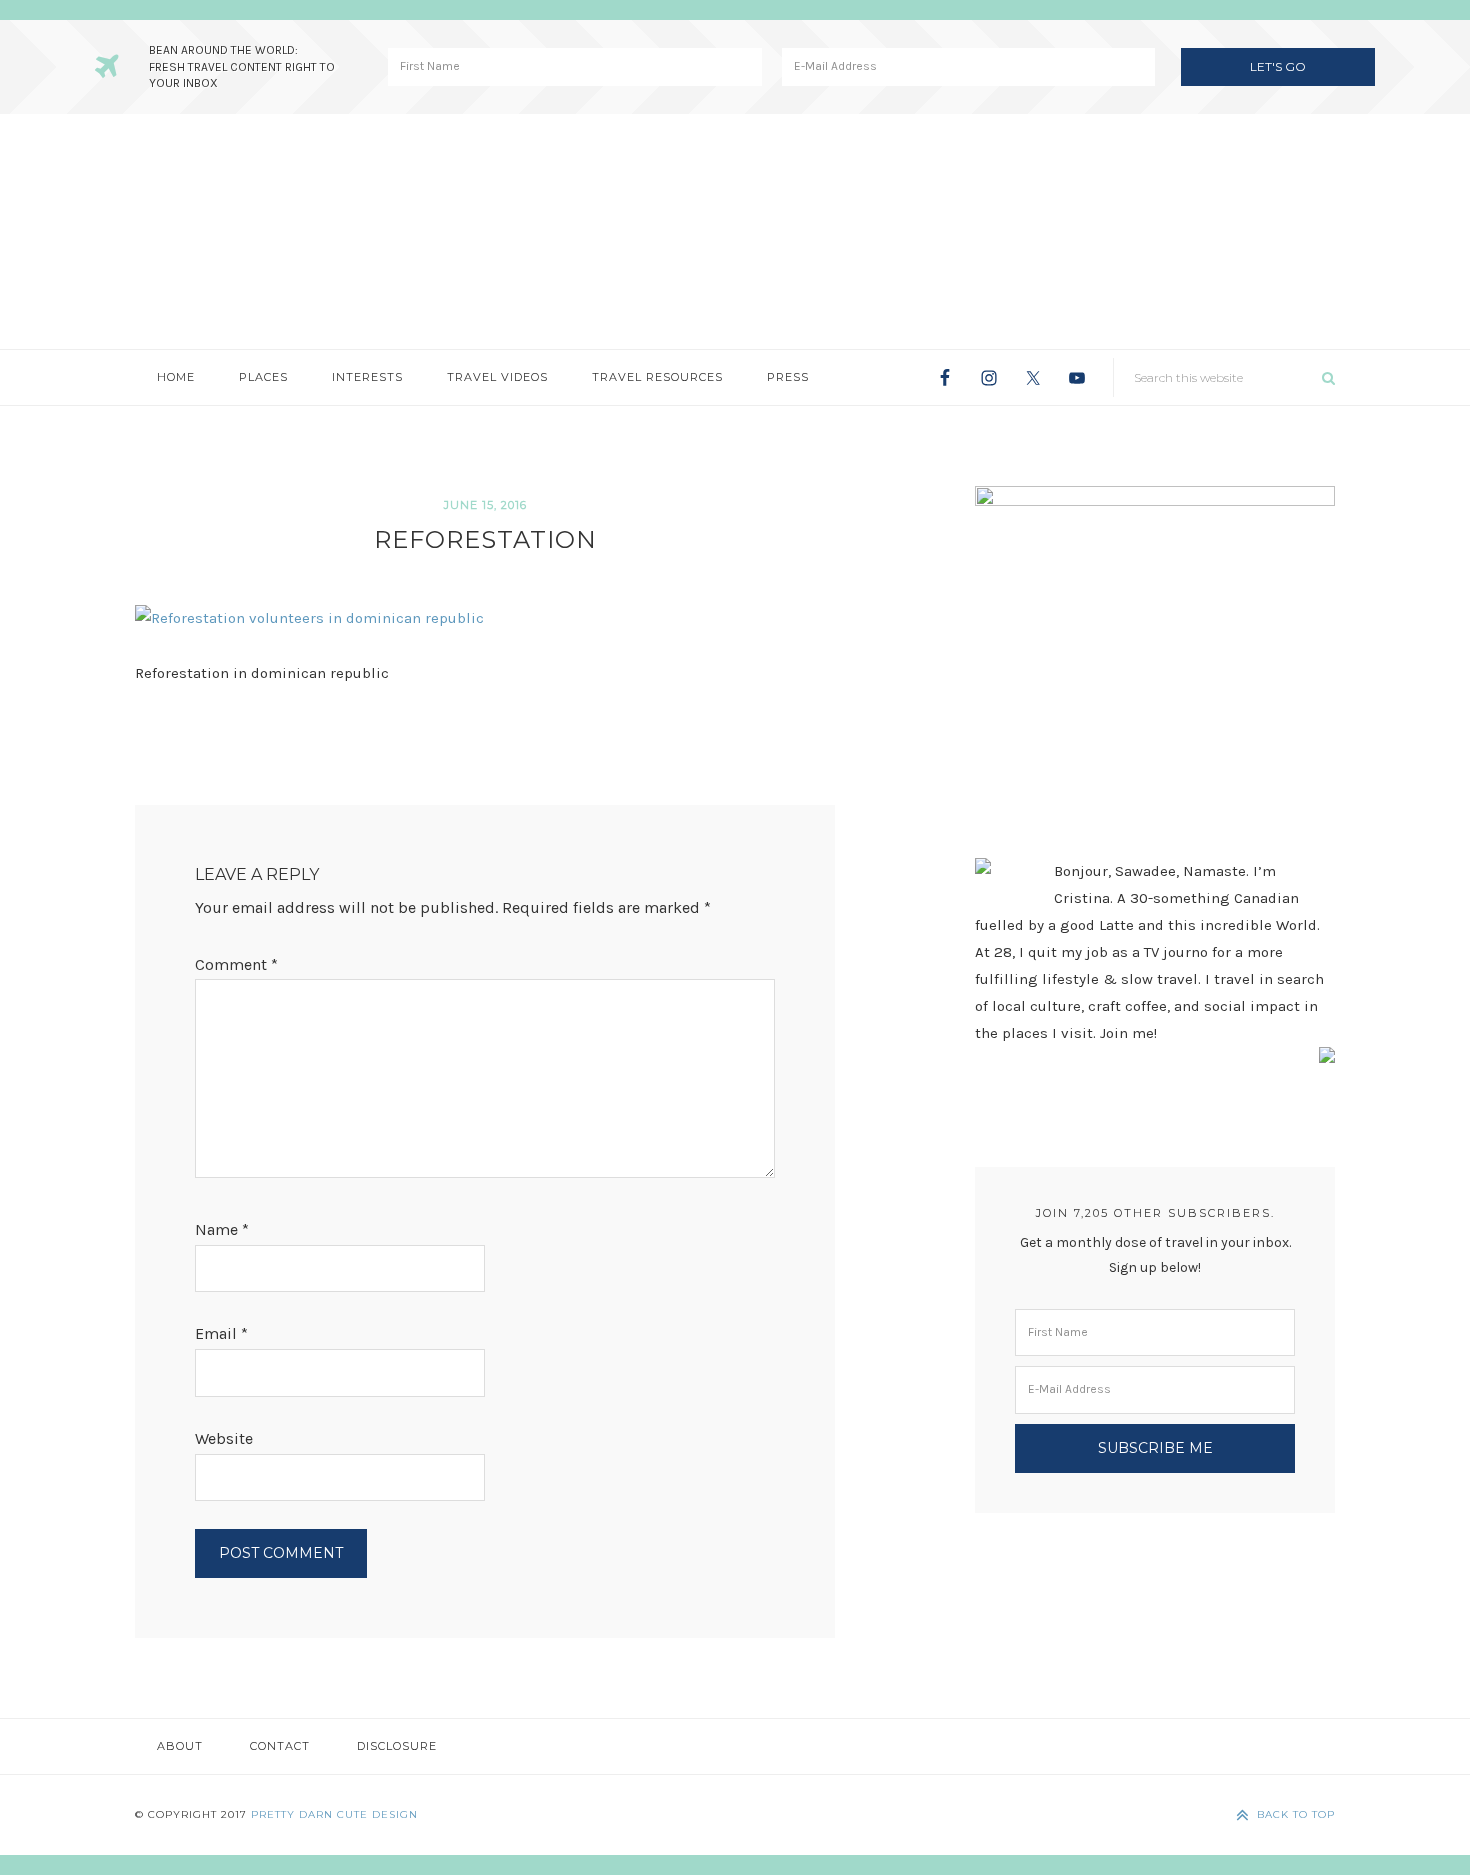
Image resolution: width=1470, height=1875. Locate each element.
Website (224, 1438)
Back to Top (1296, 1814)
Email (221, 1333)
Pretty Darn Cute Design (334, 1814)
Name (222, 1229)
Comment (236, 964)
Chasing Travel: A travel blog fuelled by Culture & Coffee (735, 231)
